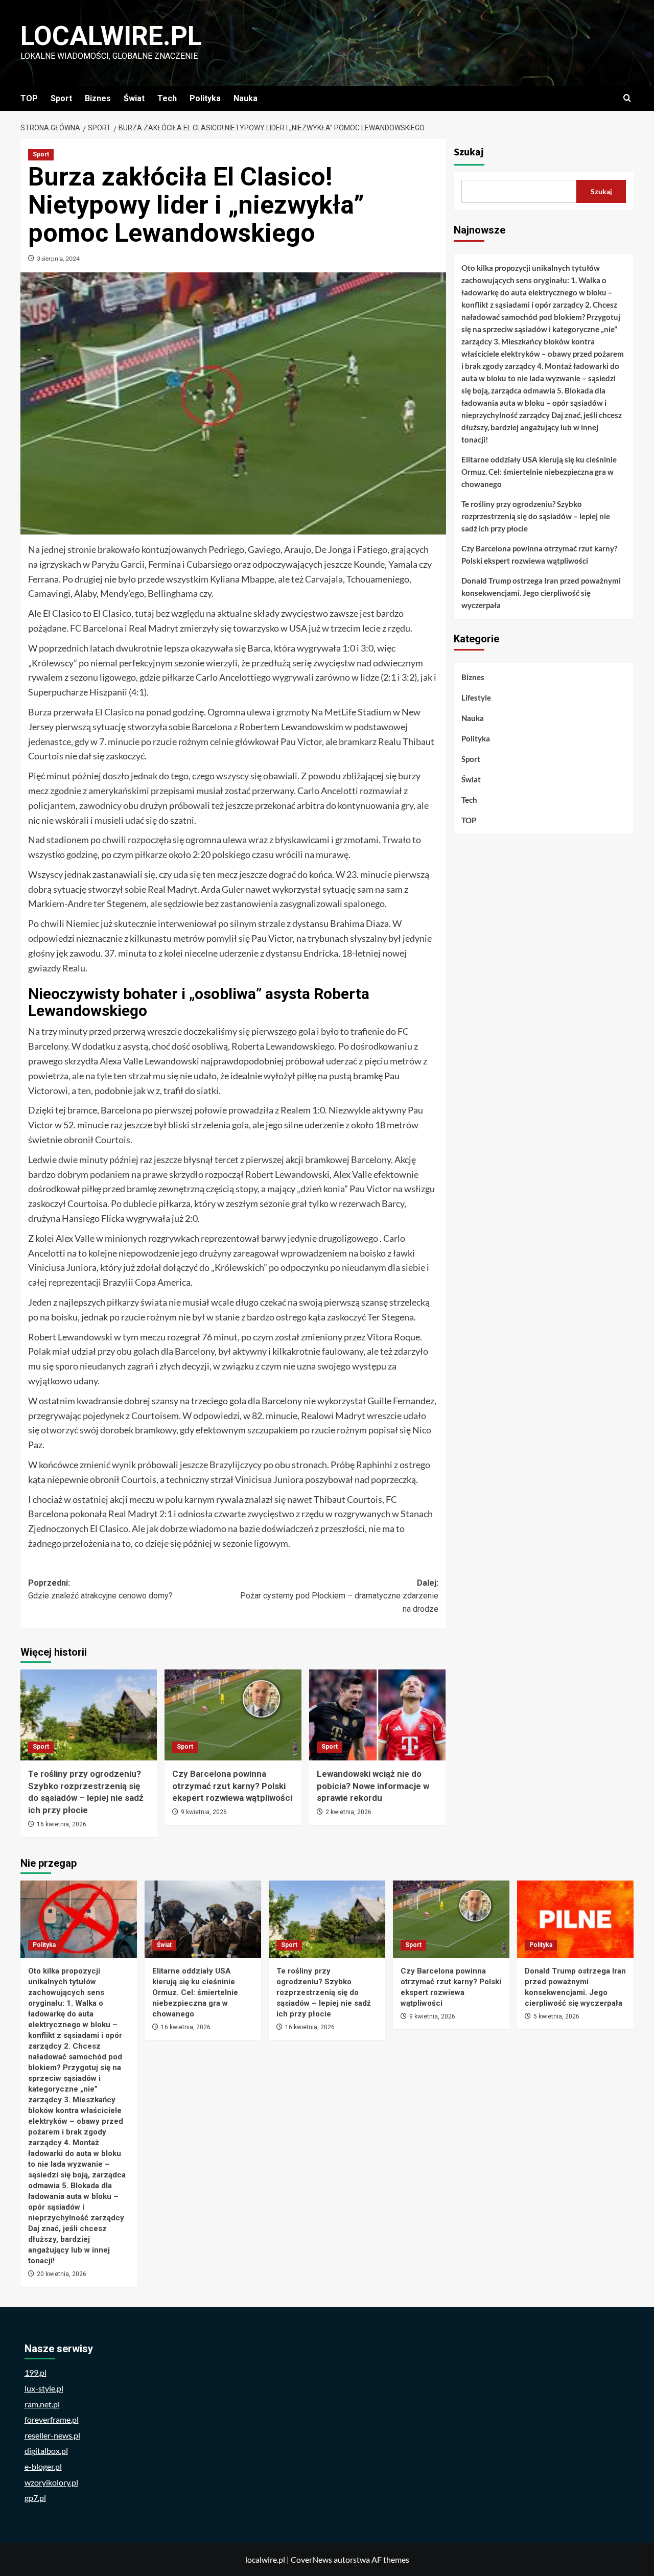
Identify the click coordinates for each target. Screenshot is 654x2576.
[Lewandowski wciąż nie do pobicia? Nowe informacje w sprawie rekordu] (377, 1715)
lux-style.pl (44, 2388)
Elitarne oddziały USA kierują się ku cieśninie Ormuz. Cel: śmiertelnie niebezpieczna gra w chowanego (539, 472)
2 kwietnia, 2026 (348, 1812)
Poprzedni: (100, 1589)
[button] (627, 98)
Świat (134, 98)
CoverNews (311, 2559)
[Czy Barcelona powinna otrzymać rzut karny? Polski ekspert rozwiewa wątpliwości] (233, 1715)
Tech (167, 98)
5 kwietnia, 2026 (556, 2016)
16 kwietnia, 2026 (62, 1824)
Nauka (246, 98)
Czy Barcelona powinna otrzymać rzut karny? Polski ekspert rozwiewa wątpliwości (232, 1786)
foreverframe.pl (52, 2419)
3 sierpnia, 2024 (58, 258)
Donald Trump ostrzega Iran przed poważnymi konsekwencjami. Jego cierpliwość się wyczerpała (541, 593)
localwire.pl (111, 36)
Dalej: (339, 1596)
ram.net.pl (42, 2404)
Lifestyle (476, 698)
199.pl (36, 2372)
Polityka (205, 98)
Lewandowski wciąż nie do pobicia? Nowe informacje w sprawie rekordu (373, 1786)
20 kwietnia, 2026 (62, 2274)
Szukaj (469, 152)
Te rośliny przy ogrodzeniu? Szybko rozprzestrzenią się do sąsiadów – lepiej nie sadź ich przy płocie (536, 516)
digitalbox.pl (46, 2451)
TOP (29, 98)
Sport (61, 98)
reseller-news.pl (52, 2435)
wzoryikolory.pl (51, 2482)
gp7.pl (35, 2498)
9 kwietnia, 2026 (204, 1812)
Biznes (98, 98)
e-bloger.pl (43, 2466)
